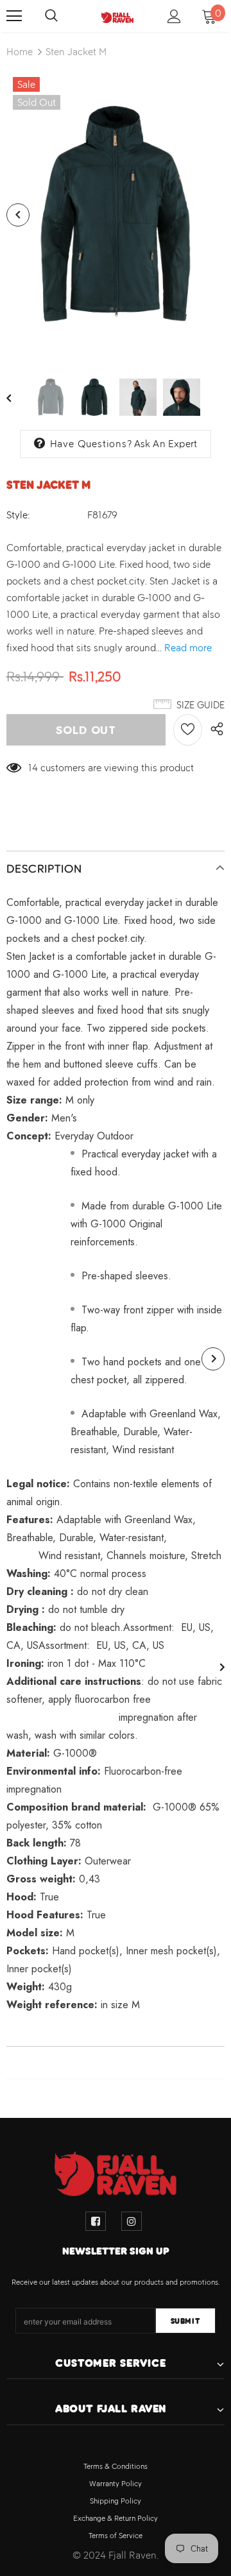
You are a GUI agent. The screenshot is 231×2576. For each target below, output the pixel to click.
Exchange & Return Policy (116, 2518)
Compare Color (180, 341)
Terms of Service (116, 2536)
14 (33, 768)
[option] (116, 215)
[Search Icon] (64, 16)
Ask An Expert (166, 444)
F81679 (102, 515)
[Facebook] (96, 2221)
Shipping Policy (116, 2501)
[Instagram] (132, 2221)
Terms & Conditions (116, 2466)
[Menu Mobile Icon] (14, 16)
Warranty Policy (116, 2484)
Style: (18, 515)
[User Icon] (174, 16)
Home (20, 52)
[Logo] (117, 16)
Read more (188, 648)
